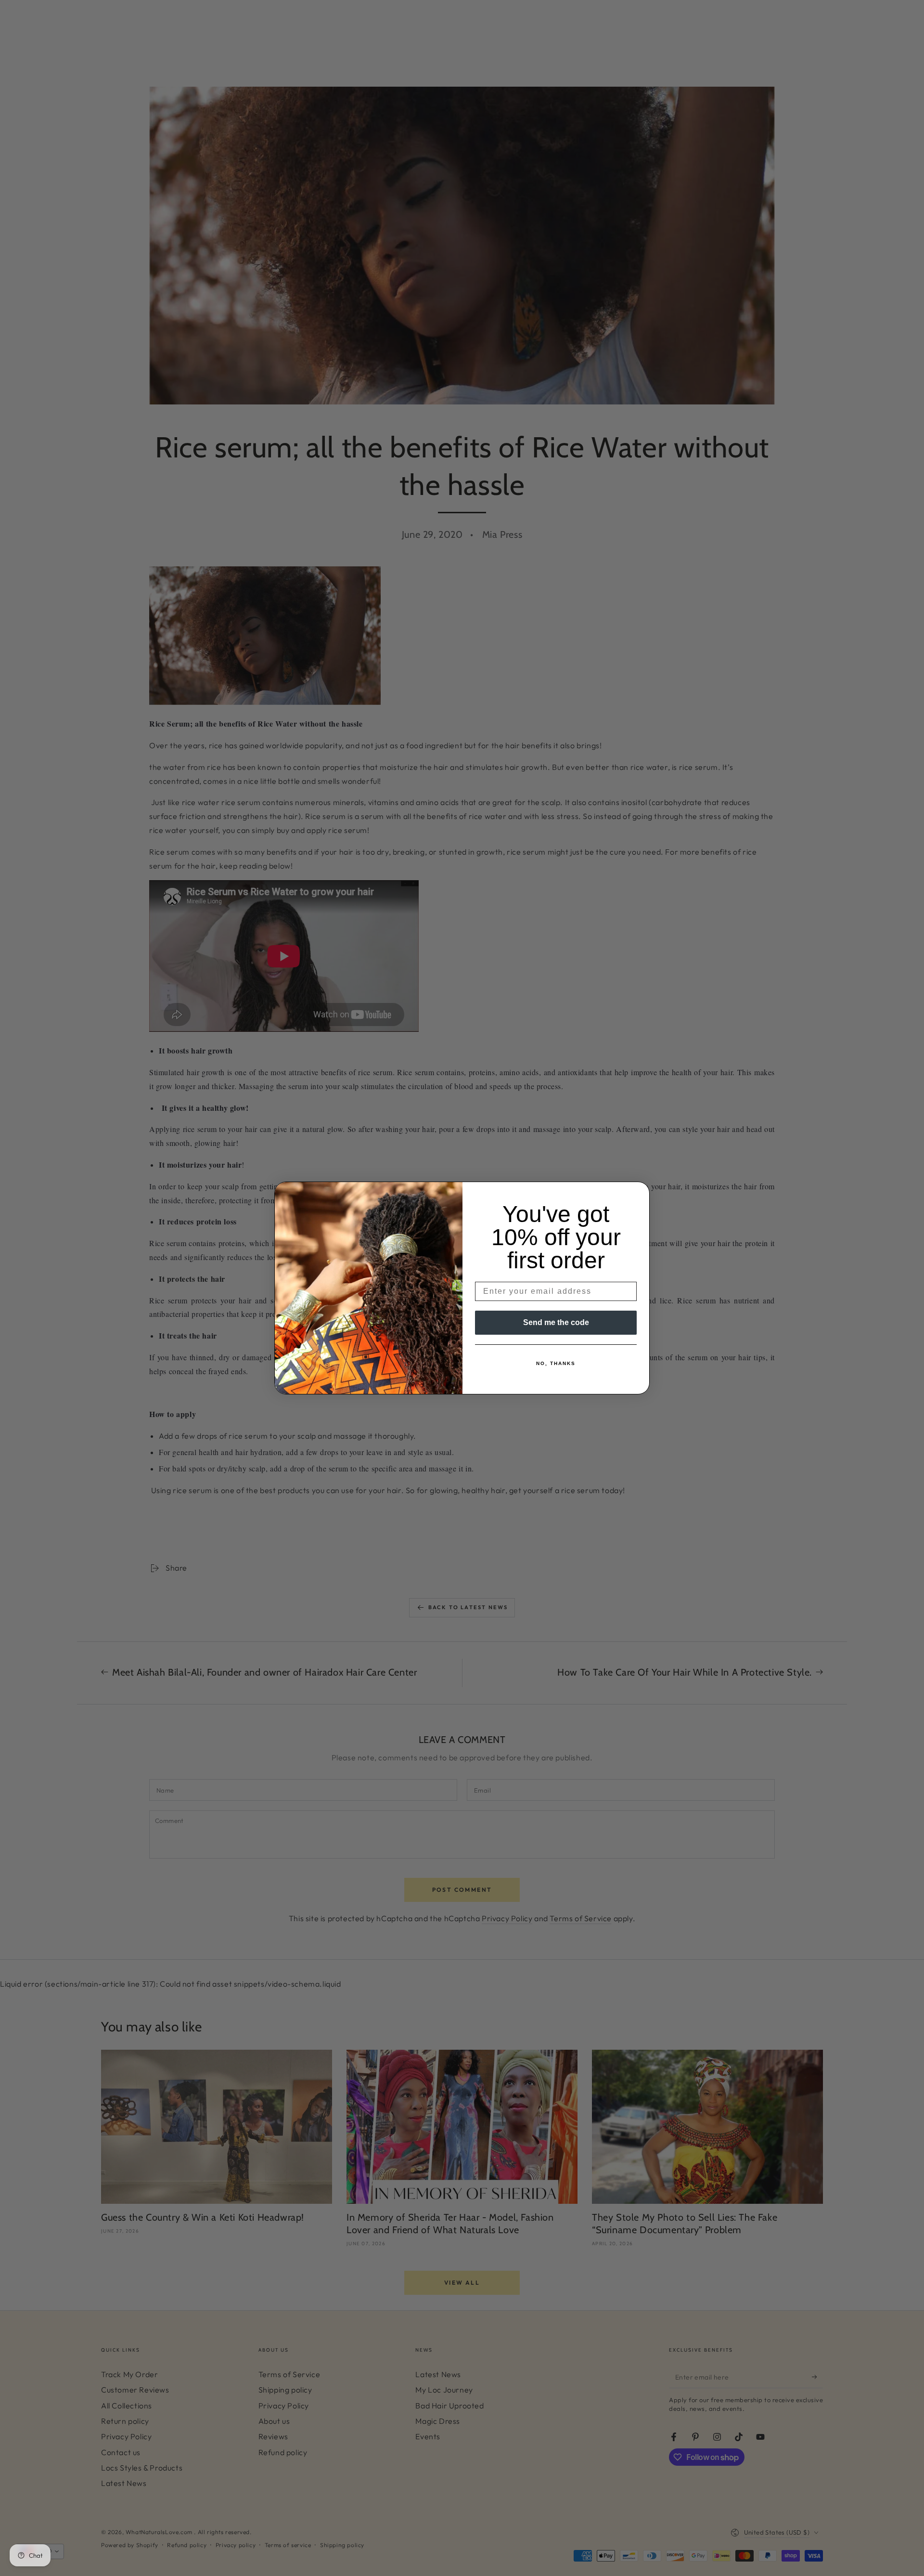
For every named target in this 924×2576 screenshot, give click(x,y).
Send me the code (556, 1322)
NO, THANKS (556, 1363)
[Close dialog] (639, 1192)
